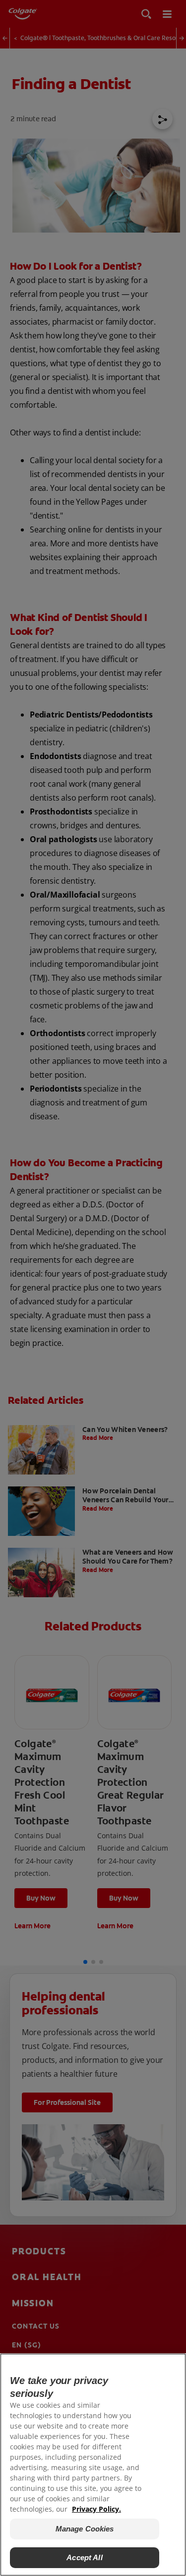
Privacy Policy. (96, 2509)
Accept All (85, 2557)
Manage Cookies (85, 2529)
